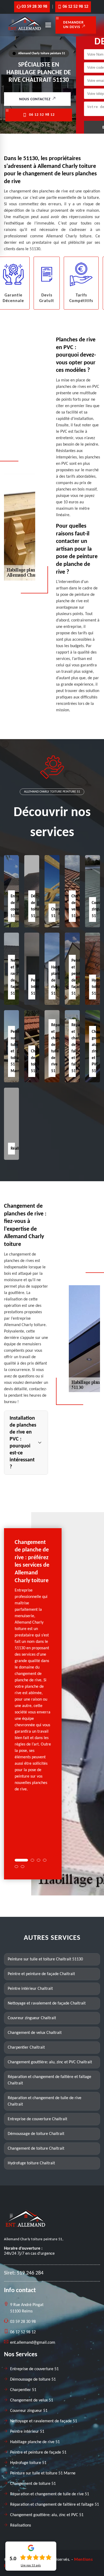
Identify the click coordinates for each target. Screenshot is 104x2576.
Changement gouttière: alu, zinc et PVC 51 (47, 2515)
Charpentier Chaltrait (26, 2048)
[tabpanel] (33, 1668)
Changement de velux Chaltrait (35, 2033)
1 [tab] (21, 1860)
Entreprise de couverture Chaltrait (37, 2119)
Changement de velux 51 (32, 2400)
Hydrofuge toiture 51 (28, 2463)
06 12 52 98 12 (75, 7)
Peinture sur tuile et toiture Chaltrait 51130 (45, 1959)
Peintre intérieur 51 (38, 987)
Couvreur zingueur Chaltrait (32, 2018)
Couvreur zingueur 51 (29, 2411)
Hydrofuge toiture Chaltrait (31, 2163)
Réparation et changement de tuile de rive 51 (50, 2494)
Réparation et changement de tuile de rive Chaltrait (45, 2101)
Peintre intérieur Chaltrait (30, 1989)
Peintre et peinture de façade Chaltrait (41, 1974)
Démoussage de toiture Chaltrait (36, 2134)
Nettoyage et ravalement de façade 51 (44, 2421)
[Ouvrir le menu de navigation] (48, 25)
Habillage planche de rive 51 (35, 2442)
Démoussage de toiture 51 (33, 2380)
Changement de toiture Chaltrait (36, 2149)
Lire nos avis (31, 2566)
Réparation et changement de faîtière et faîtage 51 (55, 2505)
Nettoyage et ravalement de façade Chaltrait (47, 2003)
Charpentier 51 (23, 2390)
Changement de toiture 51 (33, 2484)
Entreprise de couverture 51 (34, 2369)
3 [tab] (39, 1860)
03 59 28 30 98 (34, 7)
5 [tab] (16, 1867)
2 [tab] (32, 1860)
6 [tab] (23, 1867)
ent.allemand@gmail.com (33, 2343)
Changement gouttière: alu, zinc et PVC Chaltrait (50, 2062)
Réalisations (21, 2525)
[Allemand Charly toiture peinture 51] (25, 32)
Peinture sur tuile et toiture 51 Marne (43, 2473)
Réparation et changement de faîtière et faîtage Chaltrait (49, 2080)
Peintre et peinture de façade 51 (38, 2453)
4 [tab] (45, 1860)
